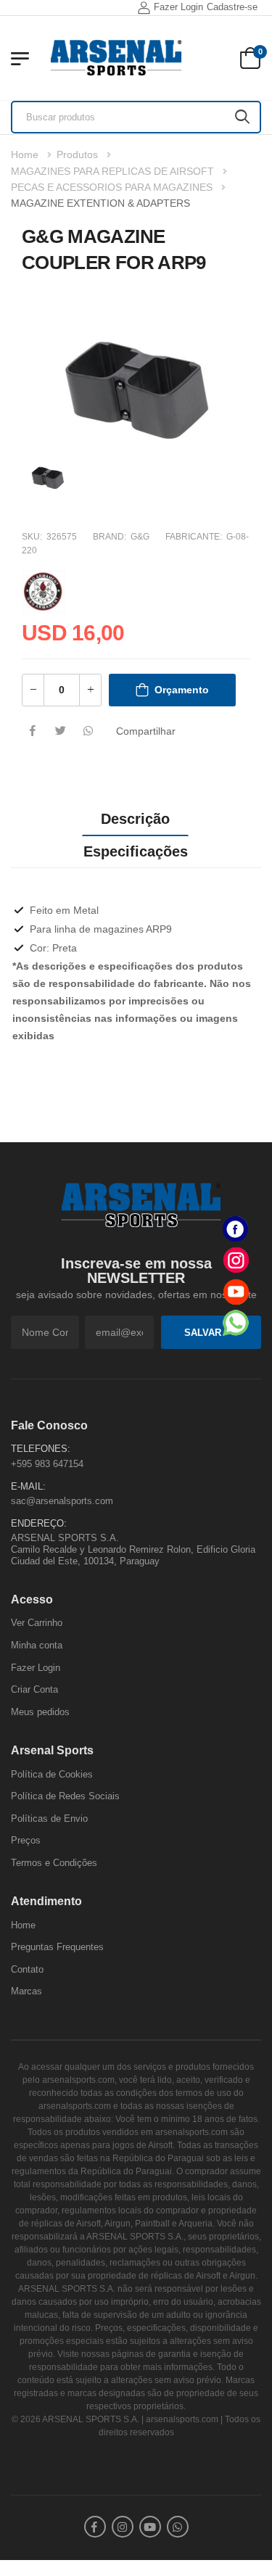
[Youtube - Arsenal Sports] (236, 1291)
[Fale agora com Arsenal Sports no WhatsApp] (236, 1322)
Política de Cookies (52, 1774)
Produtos (77, 154)
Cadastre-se (232, 7)
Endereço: (39, 1523)
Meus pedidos (40, 1712)
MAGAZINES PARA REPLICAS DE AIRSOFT (112, 171)
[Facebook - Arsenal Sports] (236, 1229)
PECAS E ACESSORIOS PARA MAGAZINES (112, 187)
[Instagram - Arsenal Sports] (236, 1260)
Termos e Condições (54, 1863)
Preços (26, 1840)
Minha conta (37, 1645)
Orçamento (182, 690)
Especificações (136, 851)
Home (25, 154)
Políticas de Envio (49, 1819)
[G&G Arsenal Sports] (44, 590)
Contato (27, 1969)
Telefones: (41, 1449)
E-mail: (28, 1486)
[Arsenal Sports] (116, 58)
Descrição (135, 819)
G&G (140, 537)
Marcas (26, 1991)
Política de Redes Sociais (65, 1796)
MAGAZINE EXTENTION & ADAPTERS (100, 203)
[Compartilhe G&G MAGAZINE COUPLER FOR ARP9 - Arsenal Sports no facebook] (33, 732)
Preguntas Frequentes (57, 1947)
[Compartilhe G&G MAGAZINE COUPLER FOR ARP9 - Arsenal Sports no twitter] (60, 732)
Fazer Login (178, 7)
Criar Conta (34, 1689)
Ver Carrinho (37, 1623)
